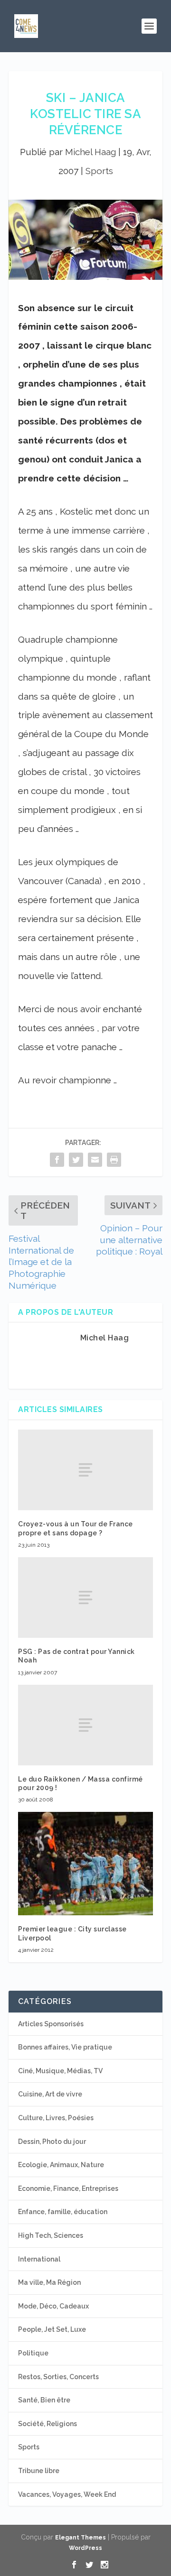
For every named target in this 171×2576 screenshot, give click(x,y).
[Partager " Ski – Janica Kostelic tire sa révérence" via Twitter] (76, 1159)
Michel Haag (90, 152)
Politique (33, 2353)
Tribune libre (39, 2471)
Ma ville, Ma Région (49, 2282)
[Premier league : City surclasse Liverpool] (85, 1864)
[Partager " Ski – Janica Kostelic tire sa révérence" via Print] (114, 1159)
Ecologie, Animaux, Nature (61, 2165)
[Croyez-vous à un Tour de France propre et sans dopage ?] (85, 1470)
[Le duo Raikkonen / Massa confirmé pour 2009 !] (85, 1725)
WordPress (85, 2548)
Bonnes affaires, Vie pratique (65, 2047)
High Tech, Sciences (51, 2235)
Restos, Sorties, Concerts (58, 2377)
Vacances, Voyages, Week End (67, 2494)
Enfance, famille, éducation (63, 2212)
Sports (99, 171)
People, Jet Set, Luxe (52, 2329)
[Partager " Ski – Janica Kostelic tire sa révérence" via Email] (95, 1159)
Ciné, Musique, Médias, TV (60, 2071)
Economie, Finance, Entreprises (68, 2188)
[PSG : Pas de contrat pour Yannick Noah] (85, 1597)
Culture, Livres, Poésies (56, 2118)
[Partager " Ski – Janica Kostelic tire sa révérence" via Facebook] (57, 1159)
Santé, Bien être (44, 2400)
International (39, 2259)
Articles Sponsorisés (51, 2024)
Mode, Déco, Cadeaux (53, 2306)
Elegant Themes (81, 2538)
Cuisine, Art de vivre (50, 2094)
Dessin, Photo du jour (52, 2142)
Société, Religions (47, 2424)
